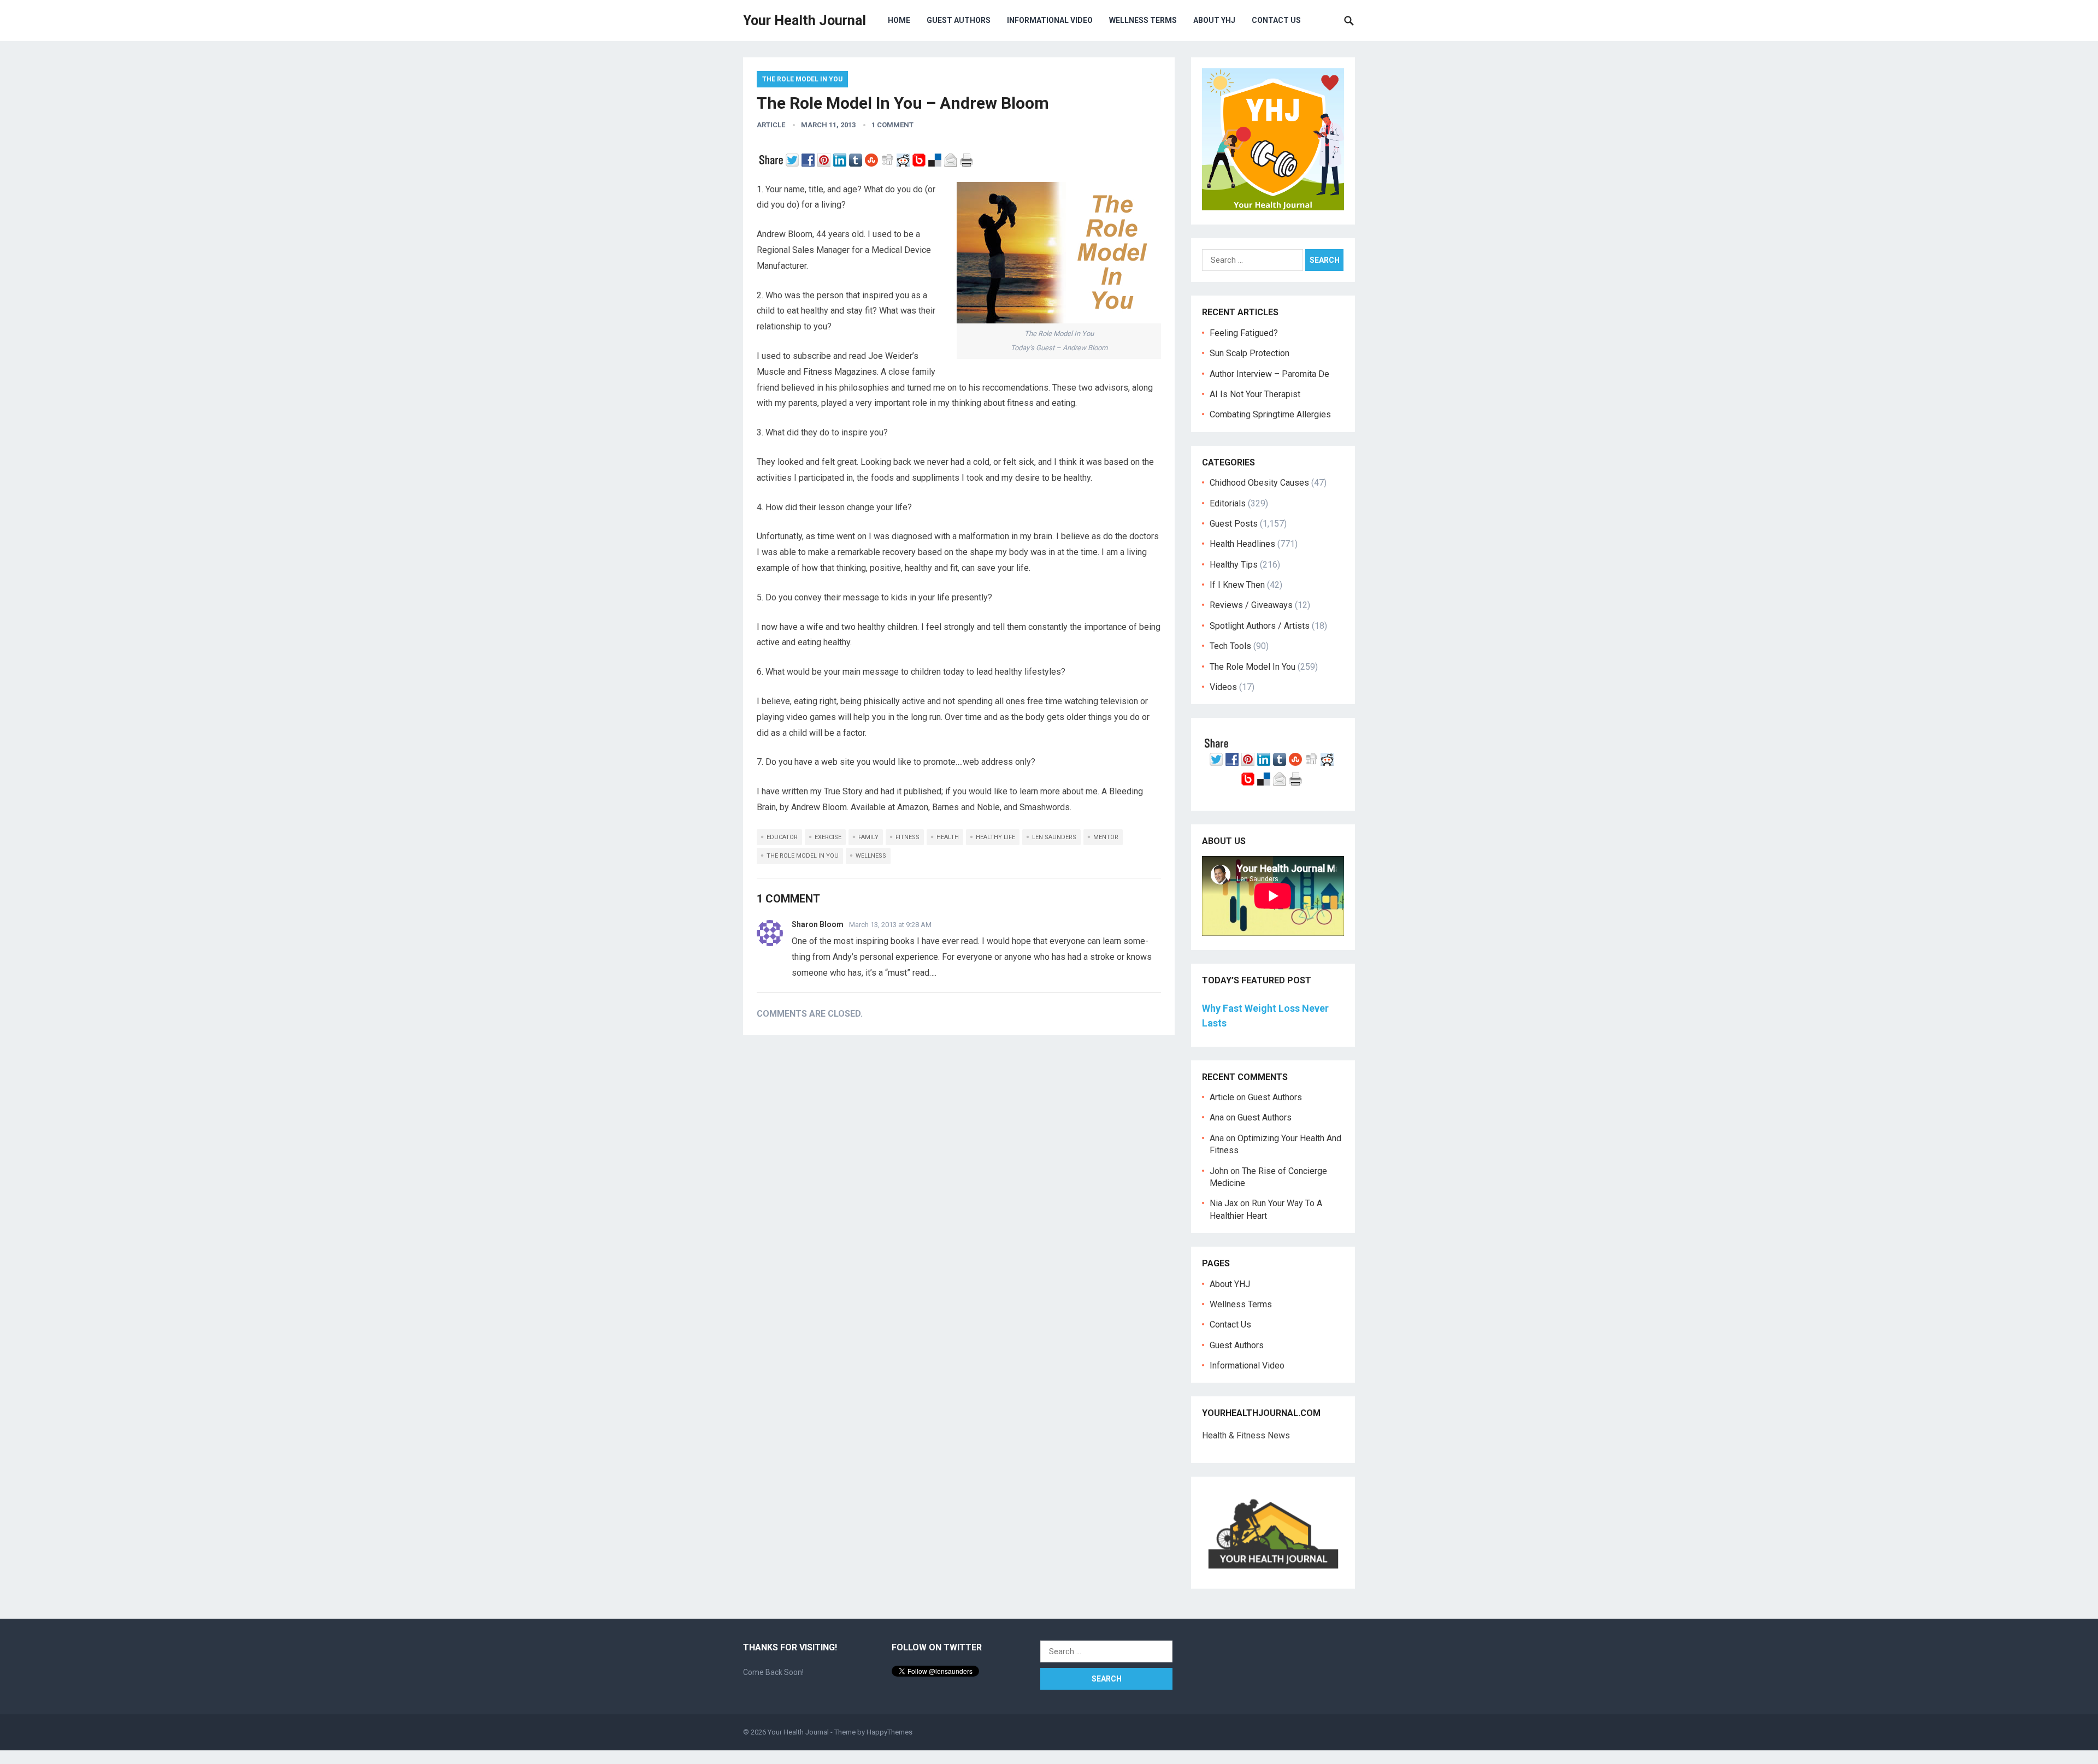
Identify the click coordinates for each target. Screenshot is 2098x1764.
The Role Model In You (802, 79)
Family (868, 837)
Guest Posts (1234, 524)
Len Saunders (1054, 837)
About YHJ (1214, 20)
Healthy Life (995, 837)
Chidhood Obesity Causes (1259, 483)
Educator (782, 837)
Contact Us (1276, 20)
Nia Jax (1224, 1203)
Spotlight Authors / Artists (1260, 626)
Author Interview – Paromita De (1269, 374)
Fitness (907, 837)
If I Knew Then (1237, 585)
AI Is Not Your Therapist (1255, 394)
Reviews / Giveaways (1251, 605)
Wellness (871, 856)
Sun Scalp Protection (1250, 353)
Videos (1223, 687)
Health (948, 837)
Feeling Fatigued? (1244, 333)
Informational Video (1050, 20)
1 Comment (892, 125)
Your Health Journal (805, 20)
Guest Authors (959, 20)
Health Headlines (1242, 544)
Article (771, 125)
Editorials (1228, 503)
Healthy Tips (1234, 565)
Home (899, 20)
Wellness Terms (1143, 20)
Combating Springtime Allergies (1272, 414)
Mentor (1106, 837)
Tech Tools (1230, 646)
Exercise (828, 837)
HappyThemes (889, 1732)
